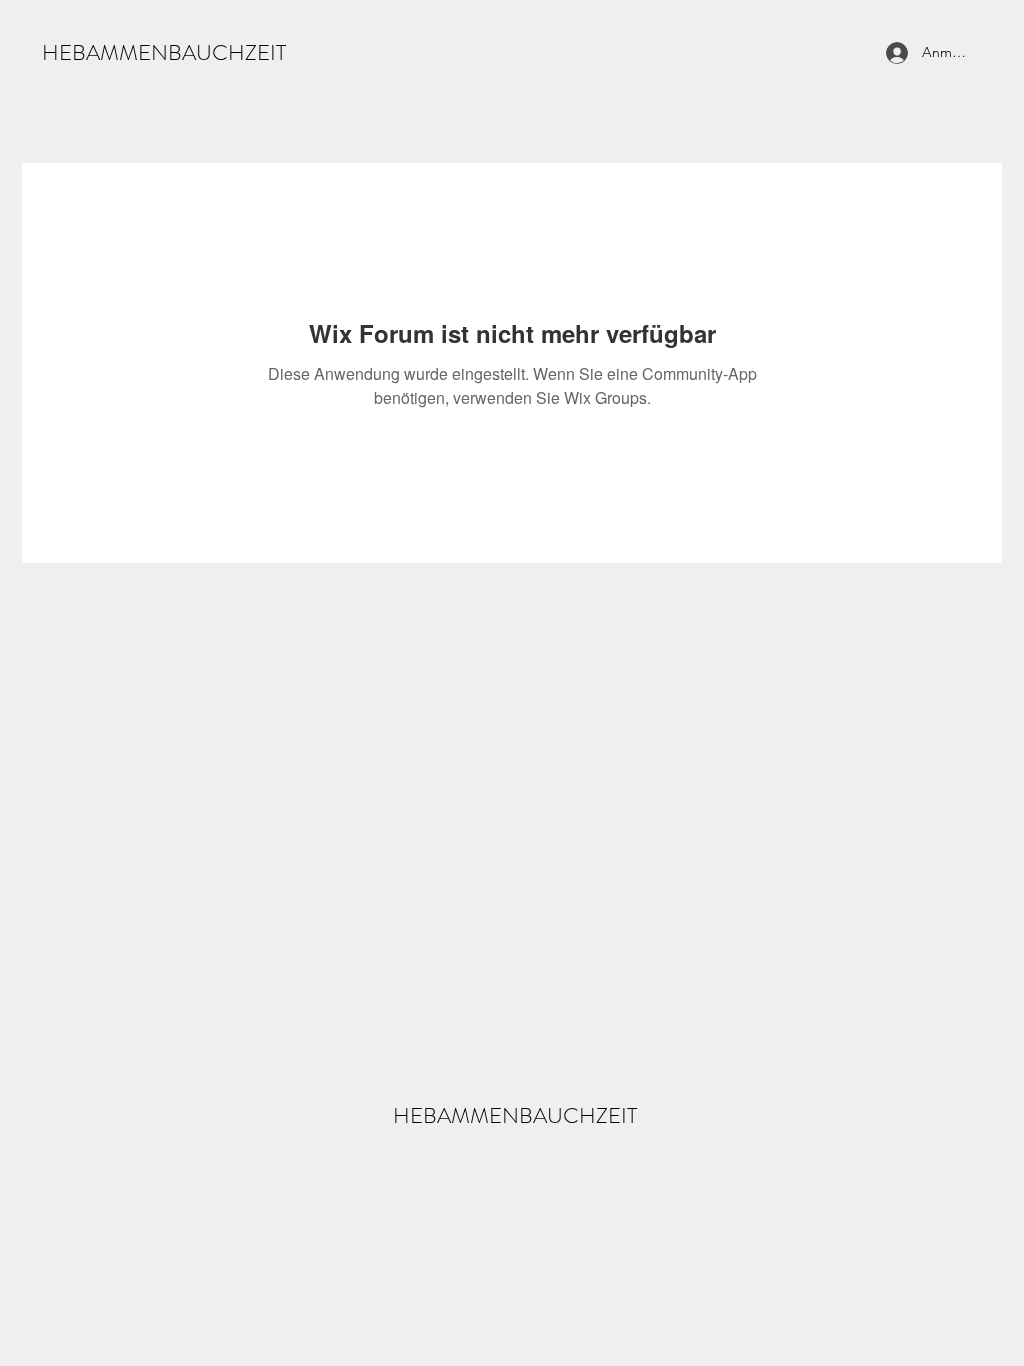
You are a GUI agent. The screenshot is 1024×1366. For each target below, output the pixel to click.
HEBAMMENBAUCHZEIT (164, 52)
